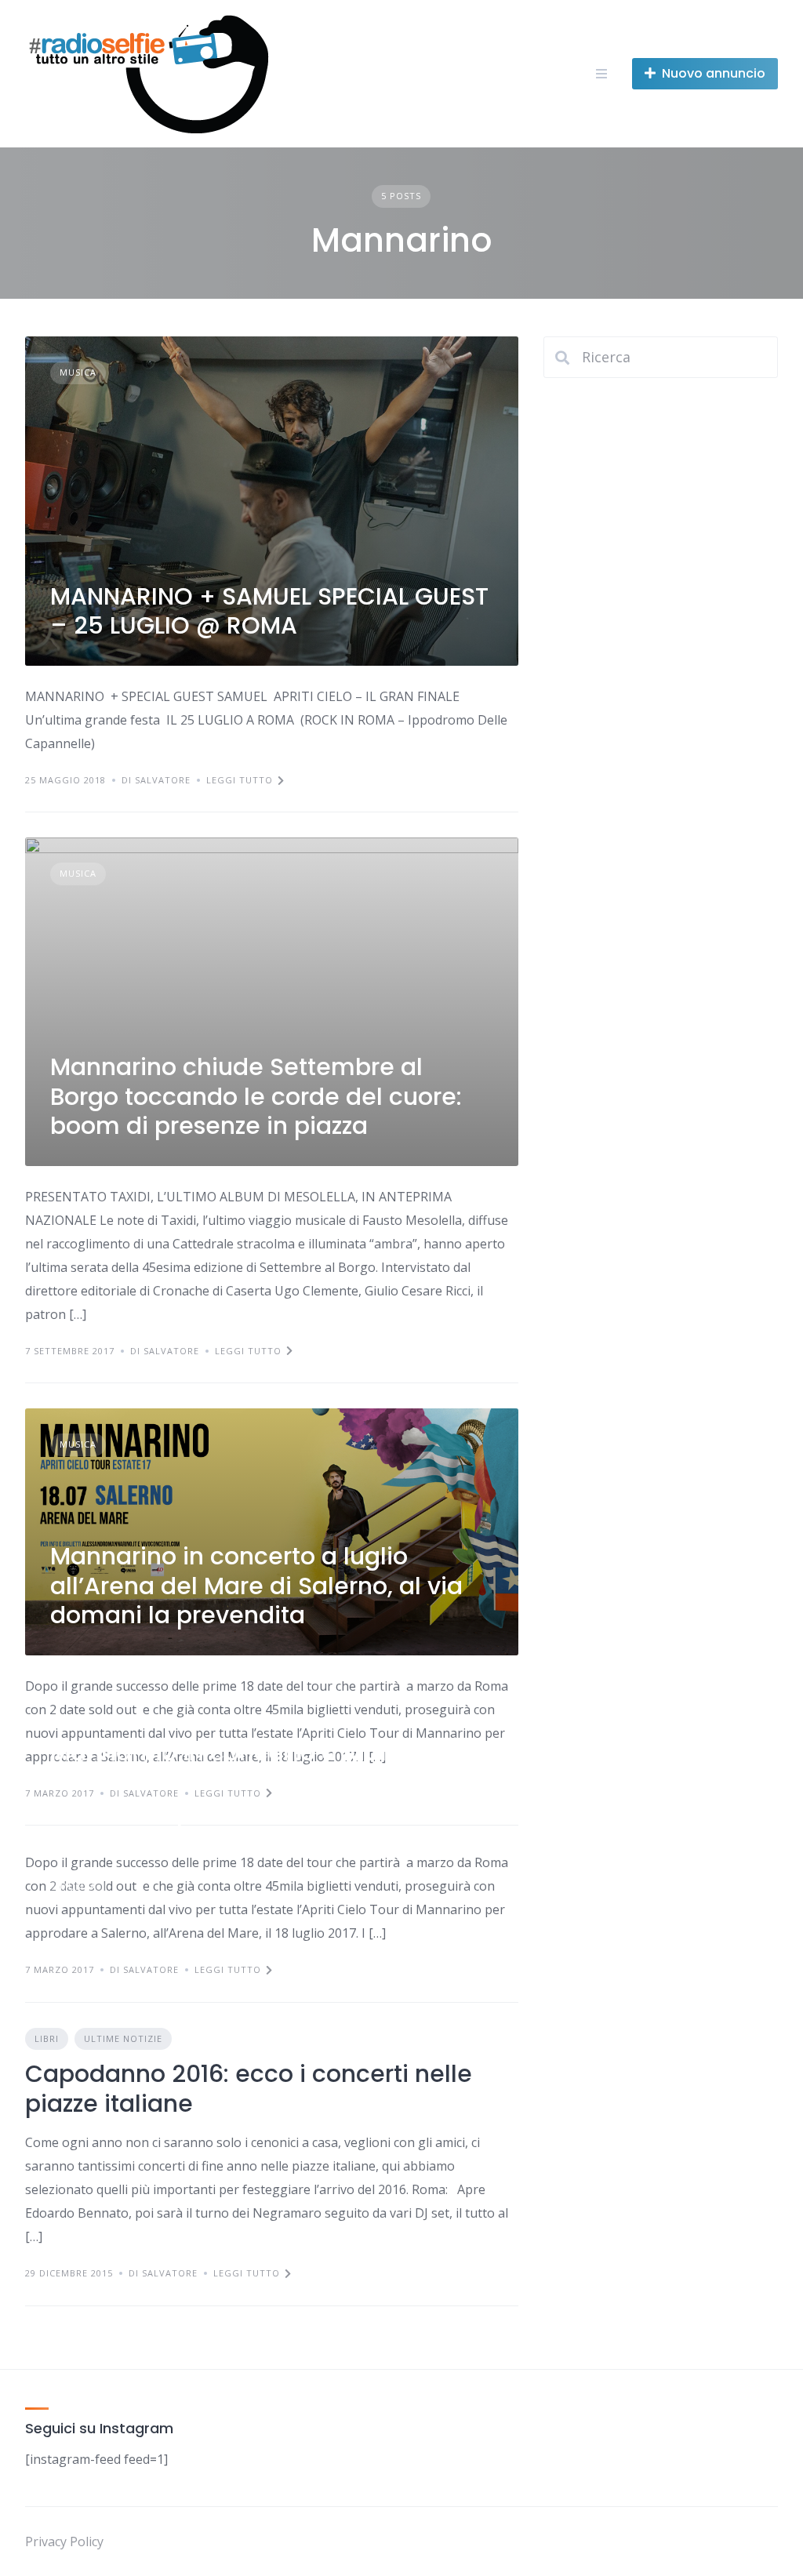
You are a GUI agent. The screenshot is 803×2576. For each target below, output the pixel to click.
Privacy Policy (64, 2541)
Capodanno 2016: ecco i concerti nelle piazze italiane (249, 2089)
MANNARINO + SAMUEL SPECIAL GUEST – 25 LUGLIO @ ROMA (269, 611)
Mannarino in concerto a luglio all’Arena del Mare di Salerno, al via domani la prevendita (256, 1586)
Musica (78, 372)
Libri (47, 2038)
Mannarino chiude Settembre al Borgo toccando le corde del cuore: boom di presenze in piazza (256, 1096)
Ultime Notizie (123, 2038)
